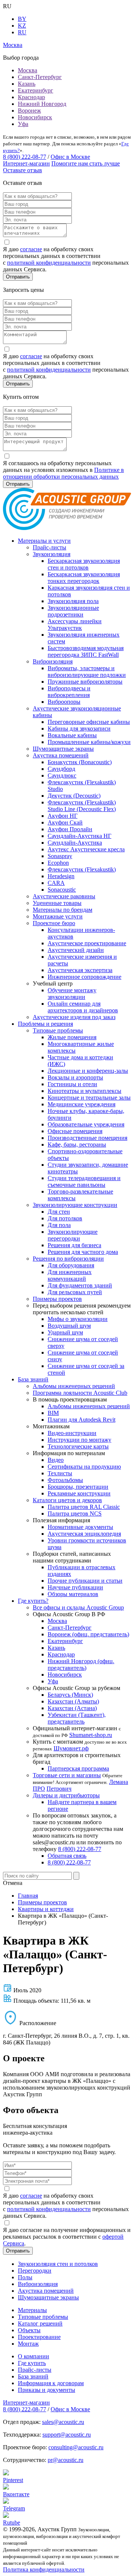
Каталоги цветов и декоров (67, 1500)
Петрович (59, 1789)
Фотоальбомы (65, 1480)
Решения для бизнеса (74, 1245)
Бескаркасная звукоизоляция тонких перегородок (84, 578)
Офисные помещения (75, 1131)
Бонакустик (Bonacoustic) (80, 762)
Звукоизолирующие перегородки (73, 1235)
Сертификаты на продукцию (84, 1467)
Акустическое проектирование (87, 943)
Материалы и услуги (44, 541)
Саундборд (61, 769)
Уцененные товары (57, 903)
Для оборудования (71, 1265)
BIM (53, 1413)
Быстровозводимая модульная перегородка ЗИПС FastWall (86, 651)
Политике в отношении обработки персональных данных (63, 473)
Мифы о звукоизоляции (78, 1319)
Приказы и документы (47, 2390)
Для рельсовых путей (75, 1292)
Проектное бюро (54, 923)
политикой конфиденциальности (49, 263)
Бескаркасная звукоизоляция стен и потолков (84, 564)
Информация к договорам (51, 2383)
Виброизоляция (53, 661)
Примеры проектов (57, 1299)
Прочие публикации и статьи (85, 1581)
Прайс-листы (50, 547)
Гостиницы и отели (72, 1084)
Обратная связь (67, 1856)
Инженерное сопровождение (84, 977)
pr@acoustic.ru (66, 2460)
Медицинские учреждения (82, 1104)
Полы (25, 2277)
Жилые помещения (72, 1037)
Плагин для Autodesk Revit (82, 1420)
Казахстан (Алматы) (73, 1701)
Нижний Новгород (42, 104)
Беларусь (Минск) (70, 1695)
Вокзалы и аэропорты (75, 1077)
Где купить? (33, 1601)
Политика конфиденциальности (44, 2569)
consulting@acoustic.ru (76, 2447)
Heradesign (61, 876)
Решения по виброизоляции (68, 1259)
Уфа (23, 124)
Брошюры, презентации (78, 1487)
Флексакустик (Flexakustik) (82, 869)
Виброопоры (64, 702)
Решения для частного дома (83, 1252)
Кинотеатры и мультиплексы (84, 1091)
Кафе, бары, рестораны (77, 1144)
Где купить (32, 2363)
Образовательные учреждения (86, 1124)
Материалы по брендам (63, 910)
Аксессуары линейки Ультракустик (75, 625)
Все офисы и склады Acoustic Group (78, 1607)
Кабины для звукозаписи (79, 729)
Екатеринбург (36, 90)
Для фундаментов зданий (80, 1285)
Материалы (32, 2310)
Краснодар (31, 97)
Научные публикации (75, 1587)
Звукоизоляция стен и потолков (58, 2264)
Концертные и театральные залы (89, 1098)
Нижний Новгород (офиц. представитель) (81, 1664)
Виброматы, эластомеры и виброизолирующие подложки (87, 671)
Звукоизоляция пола (73, 601)
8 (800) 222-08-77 (25, 157)
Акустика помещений (61, 755)
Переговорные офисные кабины (89, 722)
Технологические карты (78, 1446)
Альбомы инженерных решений (74, 1386)
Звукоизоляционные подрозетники (73, 611)
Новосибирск (35, 117)
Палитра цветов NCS (75, 1514)
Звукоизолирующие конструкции (75, 1205)
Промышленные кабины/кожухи (89, 742)
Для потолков (65, 1218)
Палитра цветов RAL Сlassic (84, 1507)
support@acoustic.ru (67, 2435)
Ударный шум (65, 1332)
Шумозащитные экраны (63, 749)
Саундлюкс (62, 775)
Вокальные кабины (72, 735)
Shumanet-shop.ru (91, 1735)
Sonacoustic (62, 890)
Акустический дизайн (76, 950)
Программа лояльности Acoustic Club (80, 1393)
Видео (56, 1460)
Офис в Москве (70, 157)
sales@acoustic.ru (63, 2422)
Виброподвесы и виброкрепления (69, 692)
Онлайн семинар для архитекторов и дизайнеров (83, 1007)
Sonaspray (60, 856)
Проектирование (39, 2337)
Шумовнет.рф (71, 1748)
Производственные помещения (87, 1138)
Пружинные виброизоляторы (85, 682)
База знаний (33, 1379)
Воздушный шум (69, 1326)
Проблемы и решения (45, 1024)
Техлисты (60, 1473)
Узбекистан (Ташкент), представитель (77, 1718)
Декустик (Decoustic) (74, 796)
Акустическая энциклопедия (84, 1534)
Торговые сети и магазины (67, 1775)
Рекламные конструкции (79, 1493)
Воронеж (29, 111)
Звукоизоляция (52, 554)
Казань (27, 84)
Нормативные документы (80, 1527)
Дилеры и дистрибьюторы (66, 1795)
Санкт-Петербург (40, 77)
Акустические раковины (64, 896)
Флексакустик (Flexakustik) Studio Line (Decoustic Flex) (82, 806)
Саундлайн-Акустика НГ (79, 836)
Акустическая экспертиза (80, 970)
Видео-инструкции (72, 1433)
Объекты (29, 2330)
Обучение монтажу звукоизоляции (72, 994)
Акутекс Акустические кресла (86, 849)
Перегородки (35, 2271)
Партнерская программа (78, 1768)
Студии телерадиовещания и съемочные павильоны (84, 1181)
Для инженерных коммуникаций (70, 1275)
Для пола (59, 1225)
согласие (31, 249)
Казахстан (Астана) (72, 1708)
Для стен (59, 1212)
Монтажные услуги (58, 916)
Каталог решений (40, 2323)
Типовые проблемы (58, 1030)
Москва (28, 70)
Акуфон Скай (65, 822)
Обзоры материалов (73, 1594)
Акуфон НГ (63, 816)
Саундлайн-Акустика (75, 843)
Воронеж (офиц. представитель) (88, 1634)
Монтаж (28, 2344)
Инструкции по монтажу (79, 1440)
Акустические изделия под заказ (74, 1017)
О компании (33, 2356)
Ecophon (58, 863)
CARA (56, 883)
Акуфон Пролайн (70, 829)
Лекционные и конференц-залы (88, 1071)
